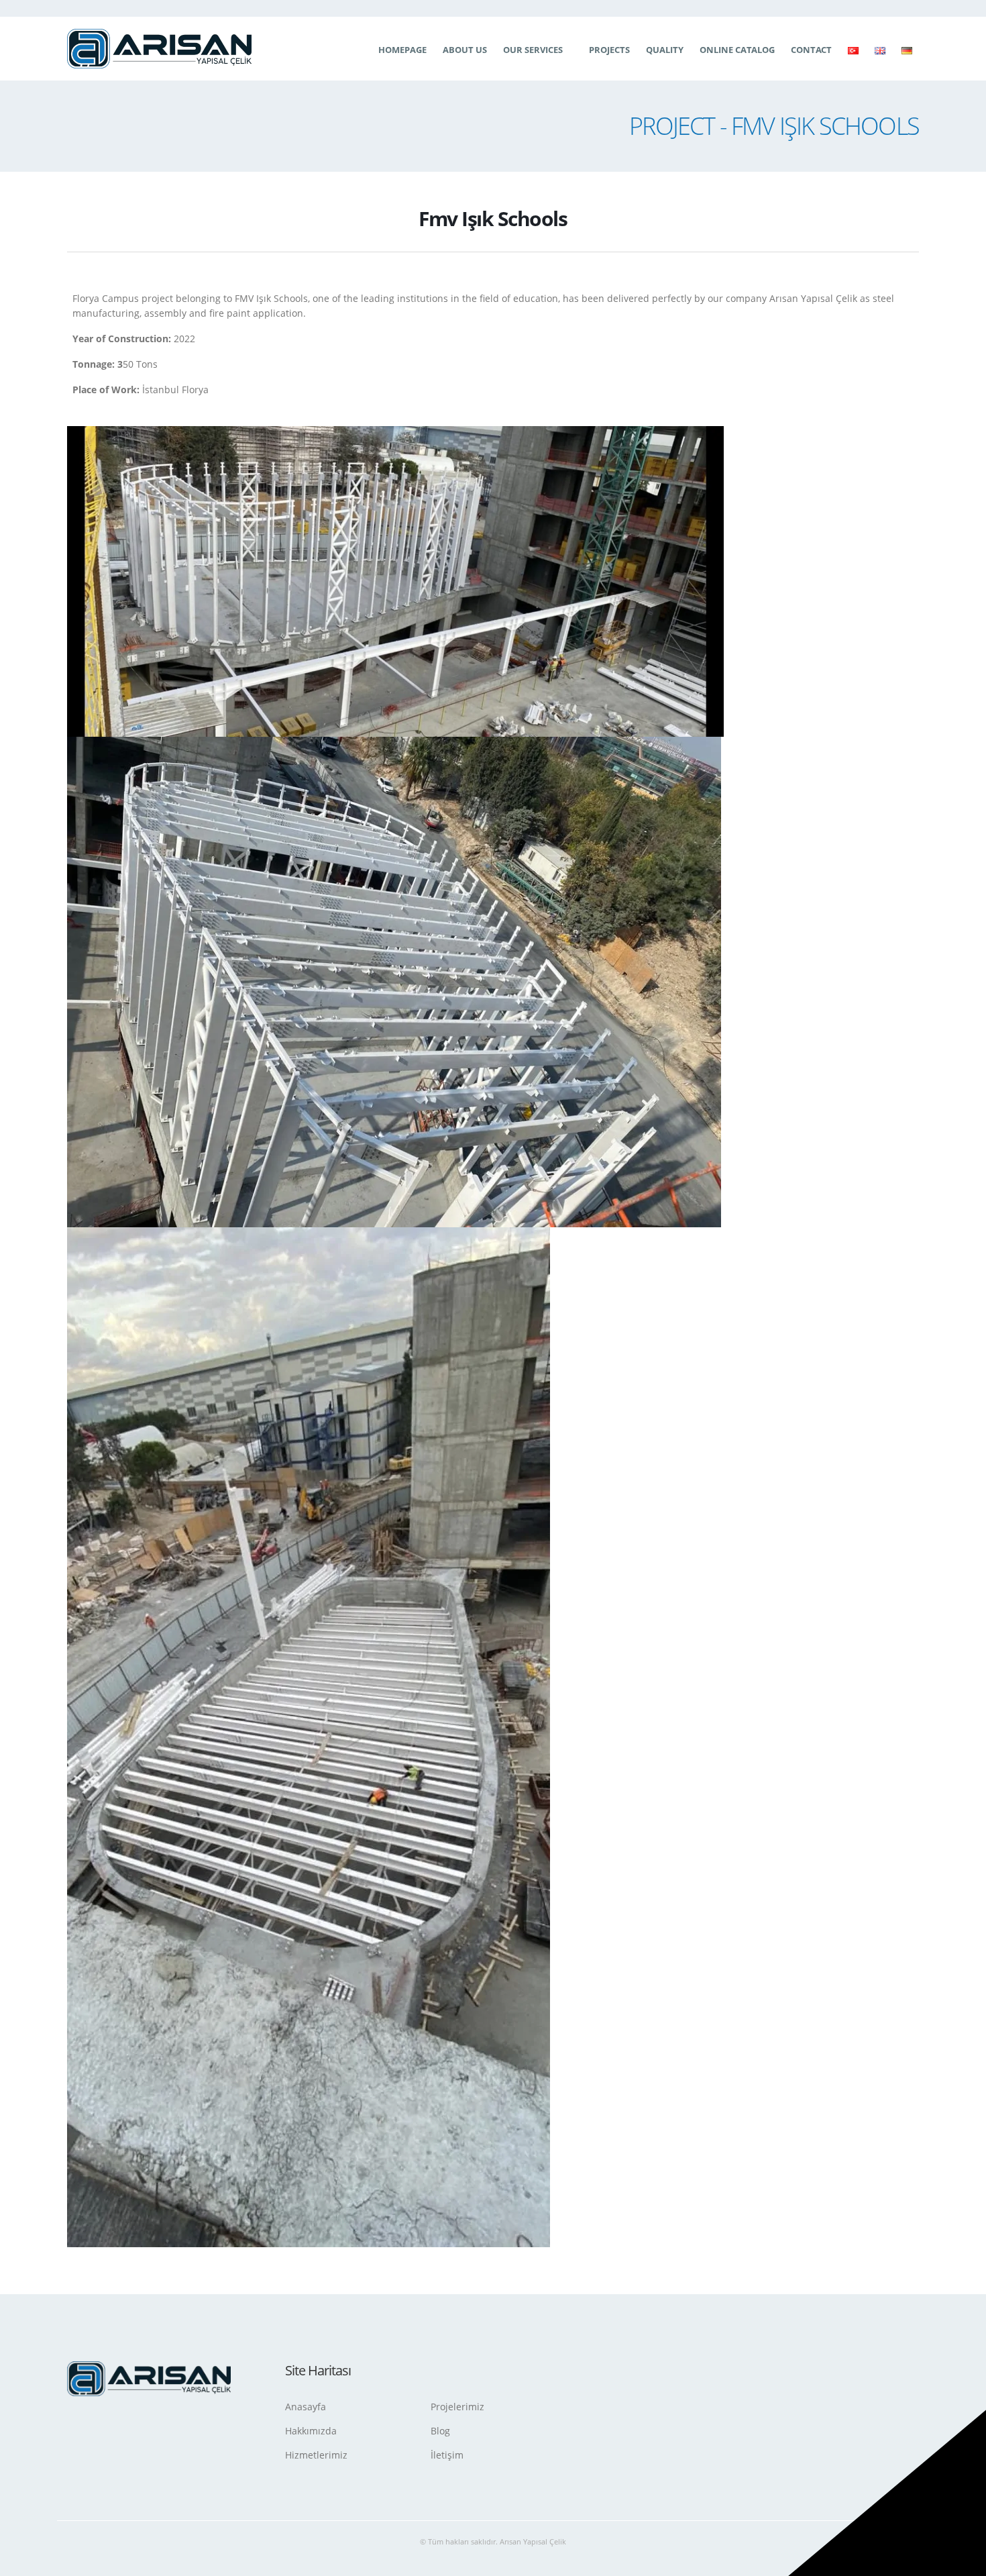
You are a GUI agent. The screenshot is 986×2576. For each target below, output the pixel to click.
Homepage (402, 50)
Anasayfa (306, 2407)
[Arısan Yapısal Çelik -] (159, 48)
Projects (609, 50)
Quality (665, 50)
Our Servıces (533, 50)
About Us (465, 50)
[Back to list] (75, 222)
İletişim (447, 2455)
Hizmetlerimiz (316, 2455)
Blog (440, 2431)
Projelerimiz (457, 2407)
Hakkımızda (311, 2431)
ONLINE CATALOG (737, 50)
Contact (811, 50)
